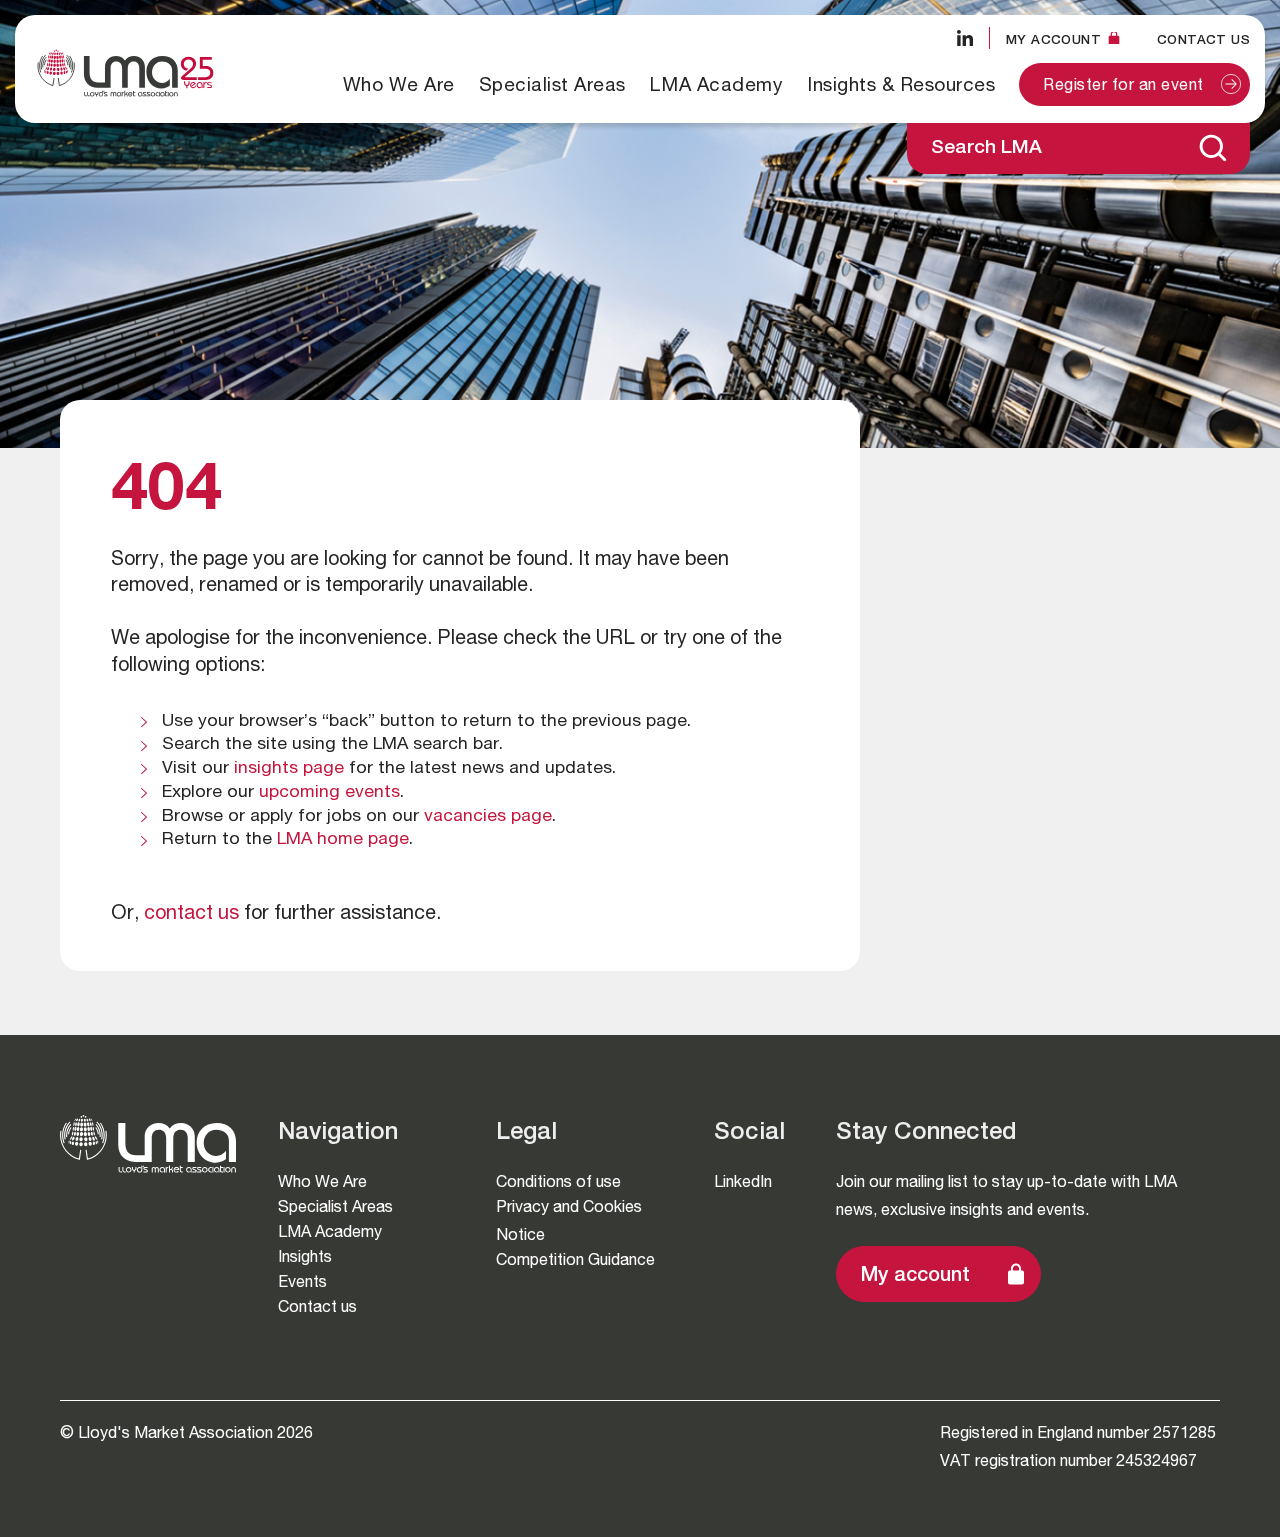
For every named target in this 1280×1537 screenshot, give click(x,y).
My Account (1053, 39)
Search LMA (986, 148)
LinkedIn (743, 1181)
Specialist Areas (552, 84)
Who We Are (399, 84)
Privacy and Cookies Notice (569, 1220)
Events (302, 1281)
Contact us (1203, 39)
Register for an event (1123, 87)
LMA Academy (717, 84)
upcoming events (329, 793)
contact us (191, 915)
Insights (305, 1256)
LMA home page (343, 840)
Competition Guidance (575, 1259)
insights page (289, 769)
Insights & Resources (901, 84)
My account (915, 1277)
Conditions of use (558, 1181)
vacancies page (488, 817)
